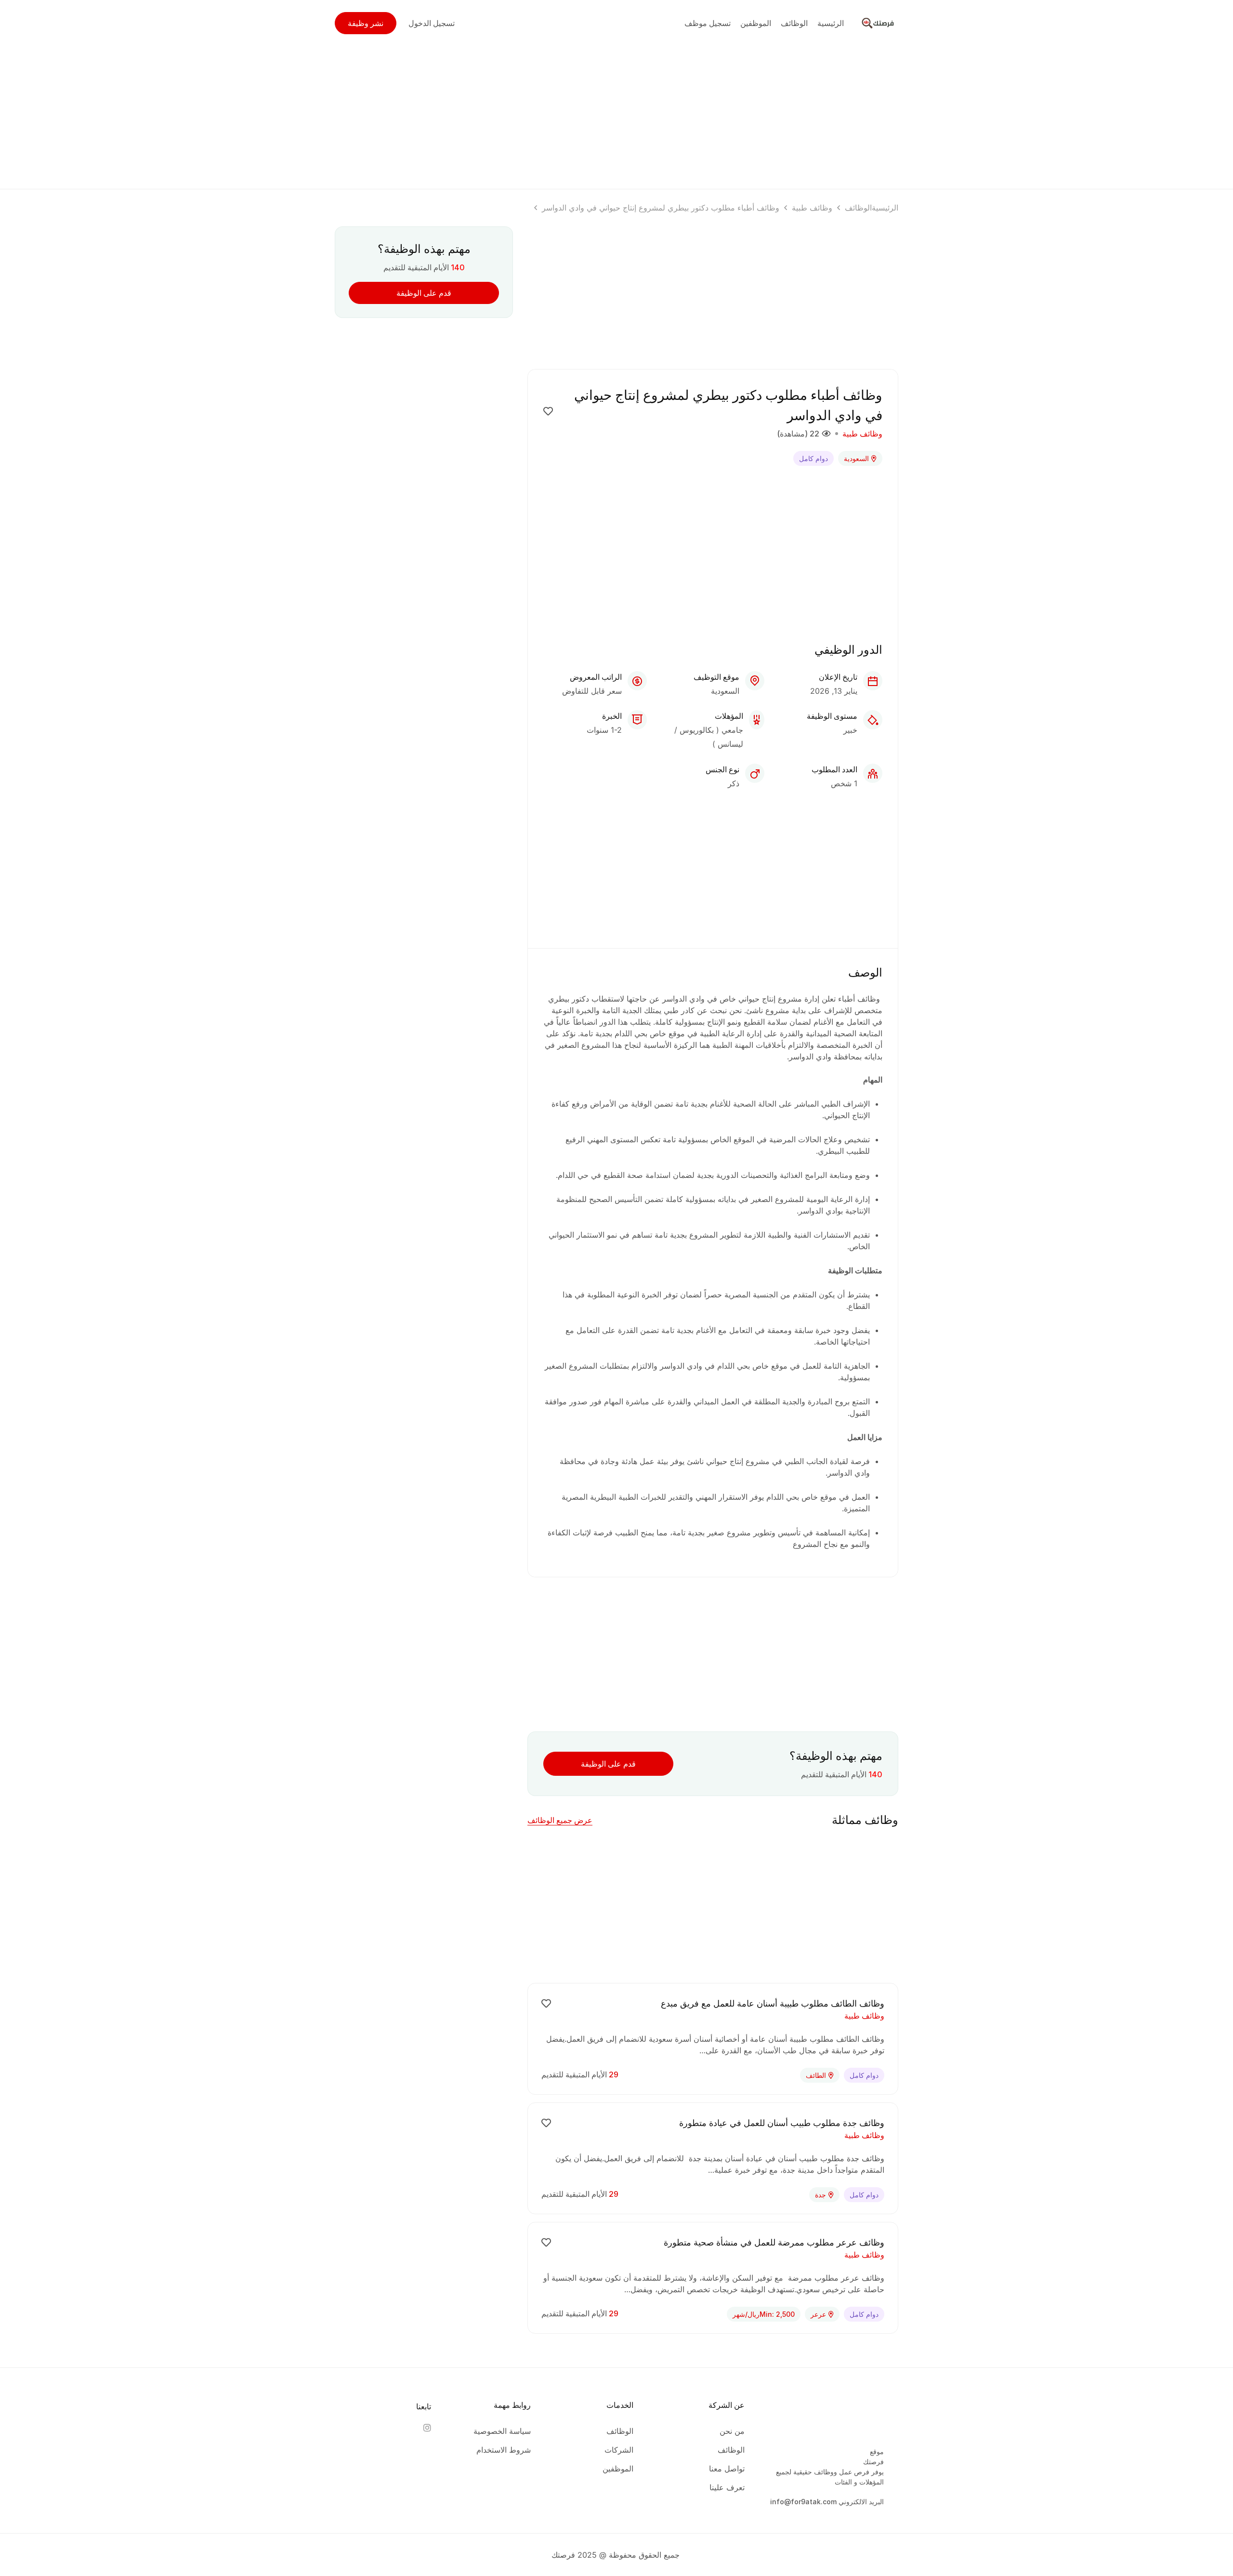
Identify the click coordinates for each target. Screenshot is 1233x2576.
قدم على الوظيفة (608, 1764)
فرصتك (873, 2462)
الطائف (816, 2075)
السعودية (856, 458)
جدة (820, 2195)
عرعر (818, 2314)
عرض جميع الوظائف (560, 1820)
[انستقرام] (427, 2428)
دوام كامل (813, 458)
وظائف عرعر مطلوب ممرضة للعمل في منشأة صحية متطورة (774, 2242)
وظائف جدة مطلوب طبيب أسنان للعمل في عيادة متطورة (782, 2123)
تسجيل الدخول (432, 23)
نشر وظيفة (366, 23)
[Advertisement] (616, 114)
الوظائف (858, 208)
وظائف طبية (812, 208)
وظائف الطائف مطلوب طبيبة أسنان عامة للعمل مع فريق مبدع (773, 2003)
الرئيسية (885, 208)
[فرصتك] (879, 22)
